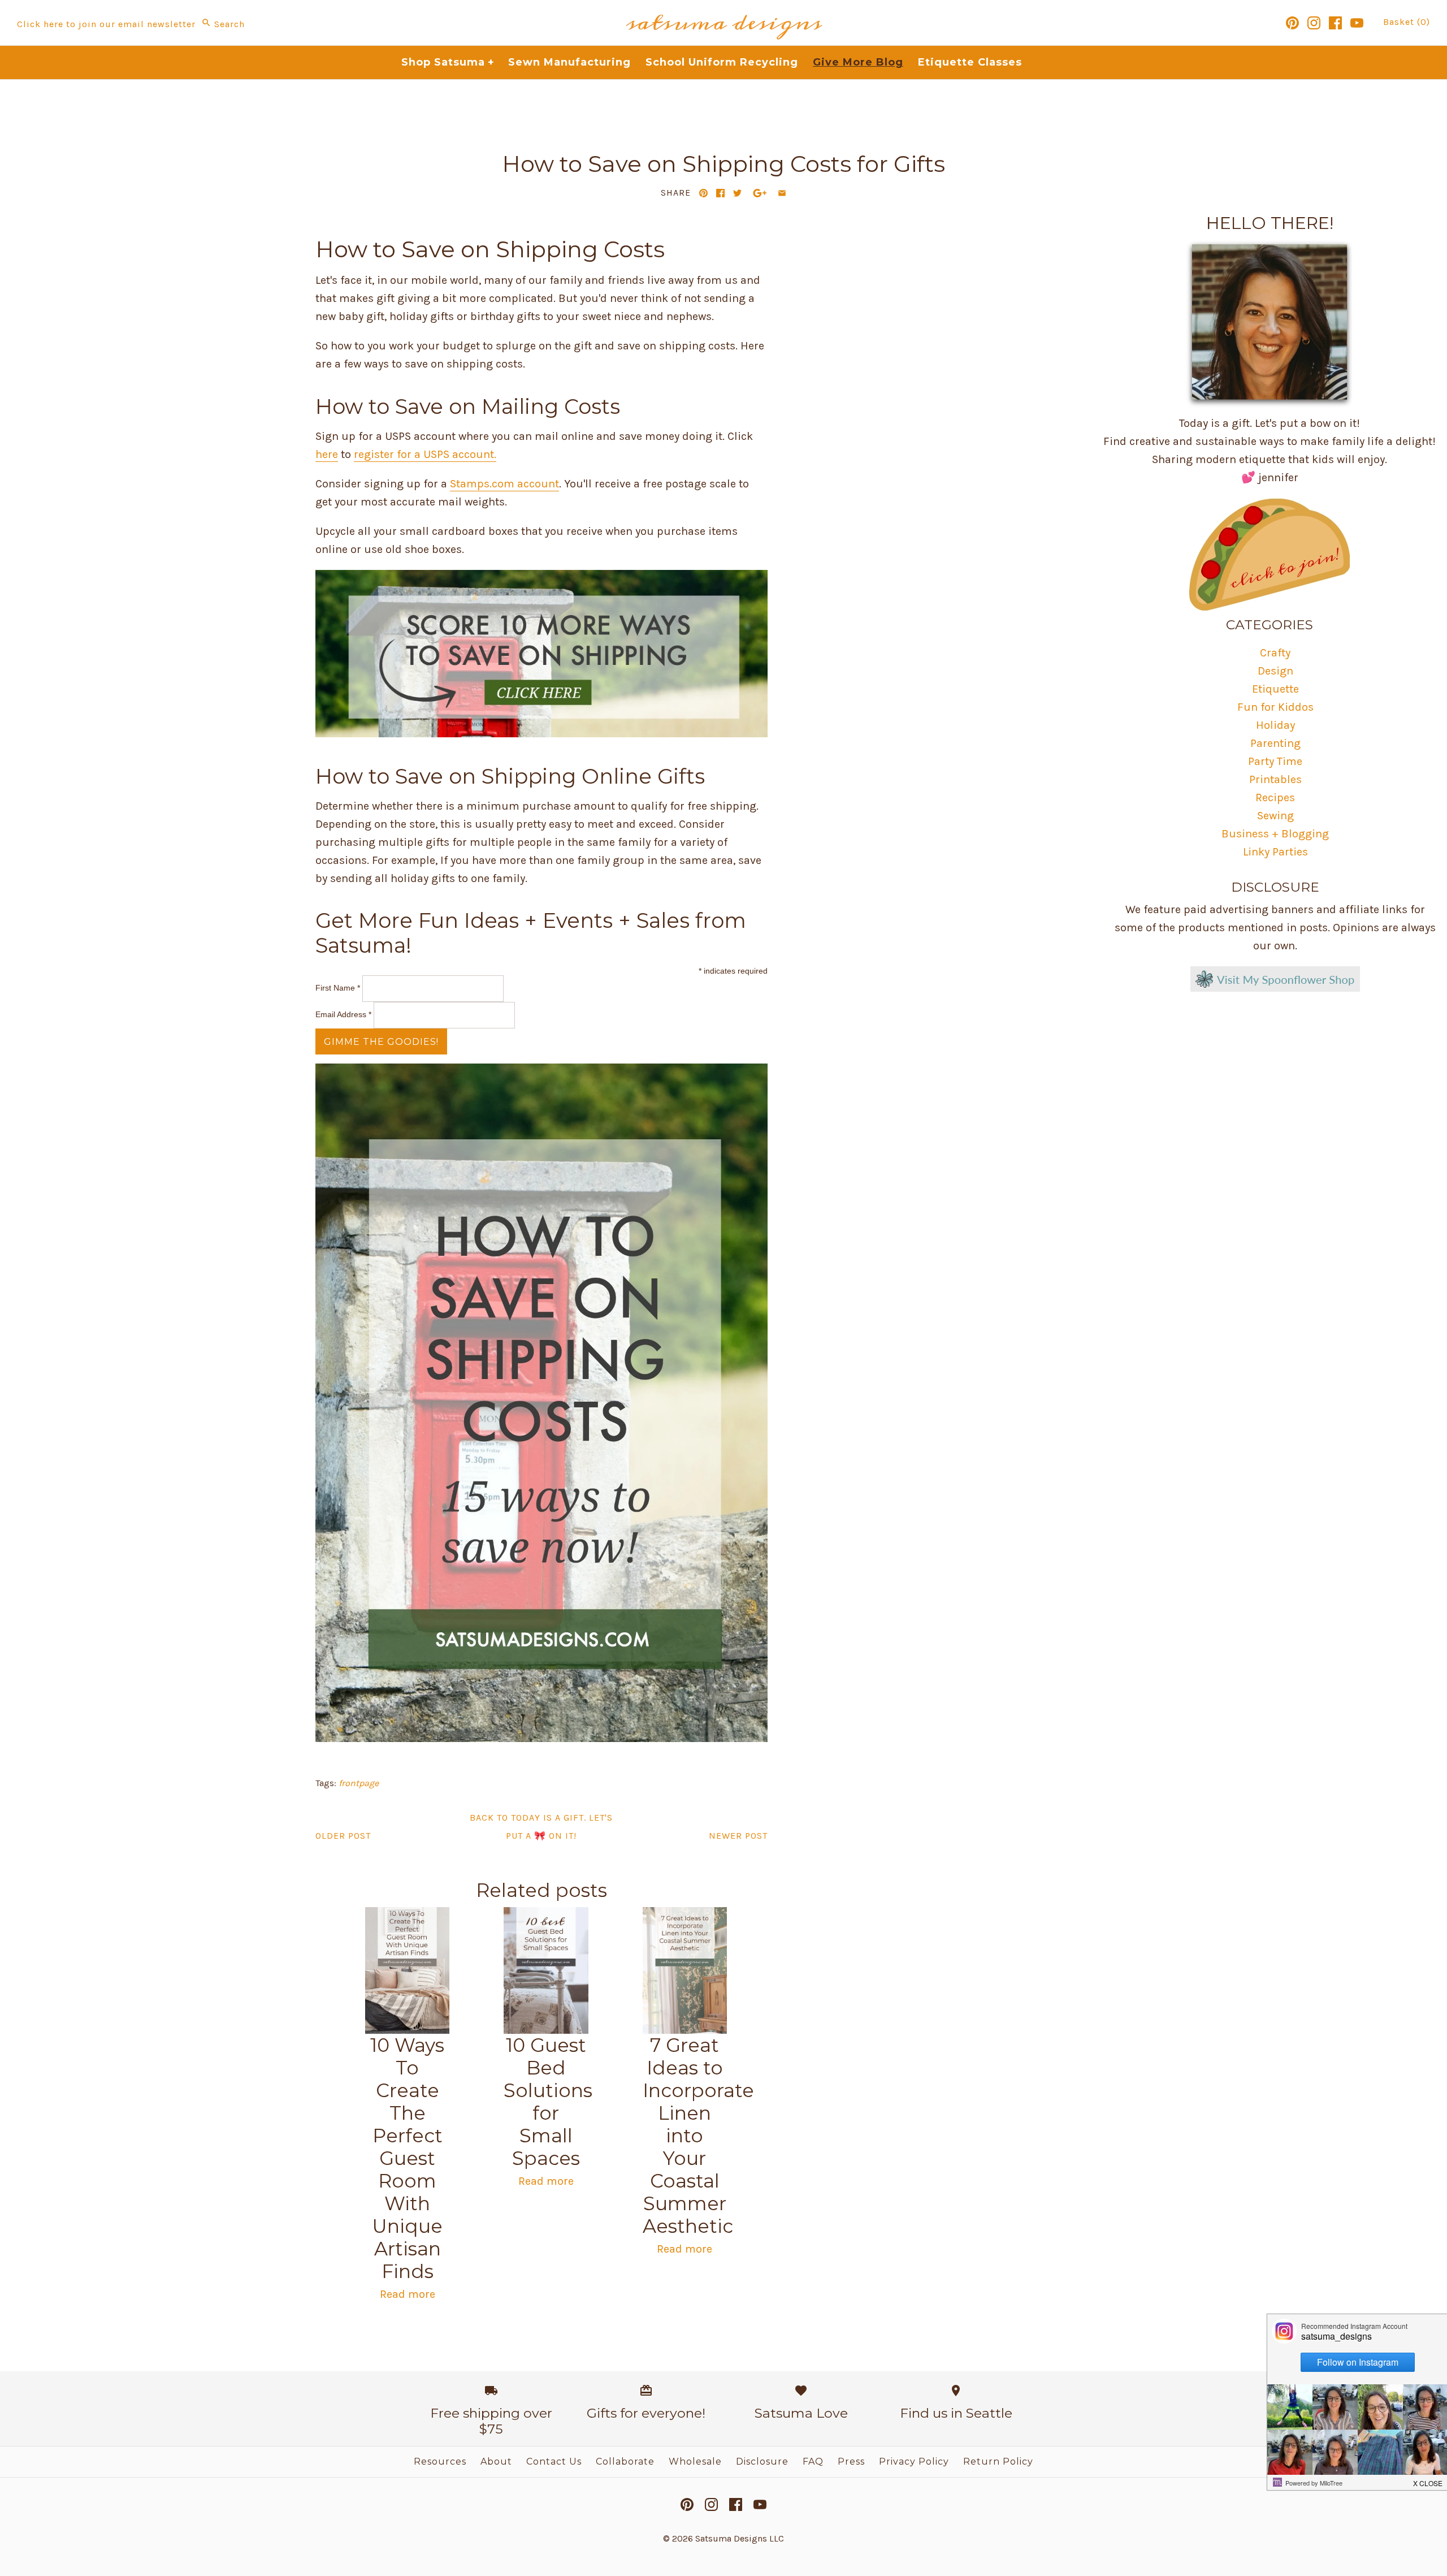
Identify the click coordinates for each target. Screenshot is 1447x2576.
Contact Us (554, 2462)
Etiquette (1275, 689)
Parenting (1275, 743)
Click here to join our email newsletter (106, 24)
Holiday (1275, 725)
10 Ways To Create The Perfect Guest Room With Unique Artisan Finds (407, 2158)
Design (1275, 671)
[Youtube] (1357, 23)
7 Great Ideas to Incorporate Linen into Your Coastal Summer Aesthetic (698, 2136)
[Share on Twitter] (737, 193)
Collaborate (625, 2462)
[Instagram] (1314, 23)
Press (851, 2462)
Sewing (1275, 816)
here (327, 454)
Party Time (1275, 761)
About (496, 2462)
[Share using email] (782, 193)
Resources (440, 2462)
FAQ (813, 2462)
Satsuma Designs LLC (740, 2538)
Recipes (1275, 798)
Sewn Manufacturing (569, 62)
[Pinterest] (1292, 23)
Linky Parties (1275, 852)
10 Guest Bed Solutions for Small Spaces (548, 2102)
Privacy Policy (914, 2462)
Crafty (1275, 653)
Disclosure (762, 2462)
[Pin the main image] (703, 193)
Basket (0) (1407, 22)
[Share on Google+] (760, 193)
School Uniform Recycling (722, 62)
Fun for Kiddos (1275, 707)
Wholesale (695, 2462)
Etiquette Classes (970, 62)
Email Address (343, 1014)
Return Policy (998, 2462)
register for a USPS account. (425, 454)
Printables (1275, 779)
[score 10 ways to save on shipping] (541, 734)
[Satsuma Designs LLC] (723, 9)
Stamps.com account (504, 484)
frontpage (359, 1783)
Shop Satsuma (448, 62)
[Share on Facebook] (720, 193)
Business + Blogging (1275, 834)
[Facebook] (1335, 23)
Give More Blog (858, 62)
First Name (338, 988)
